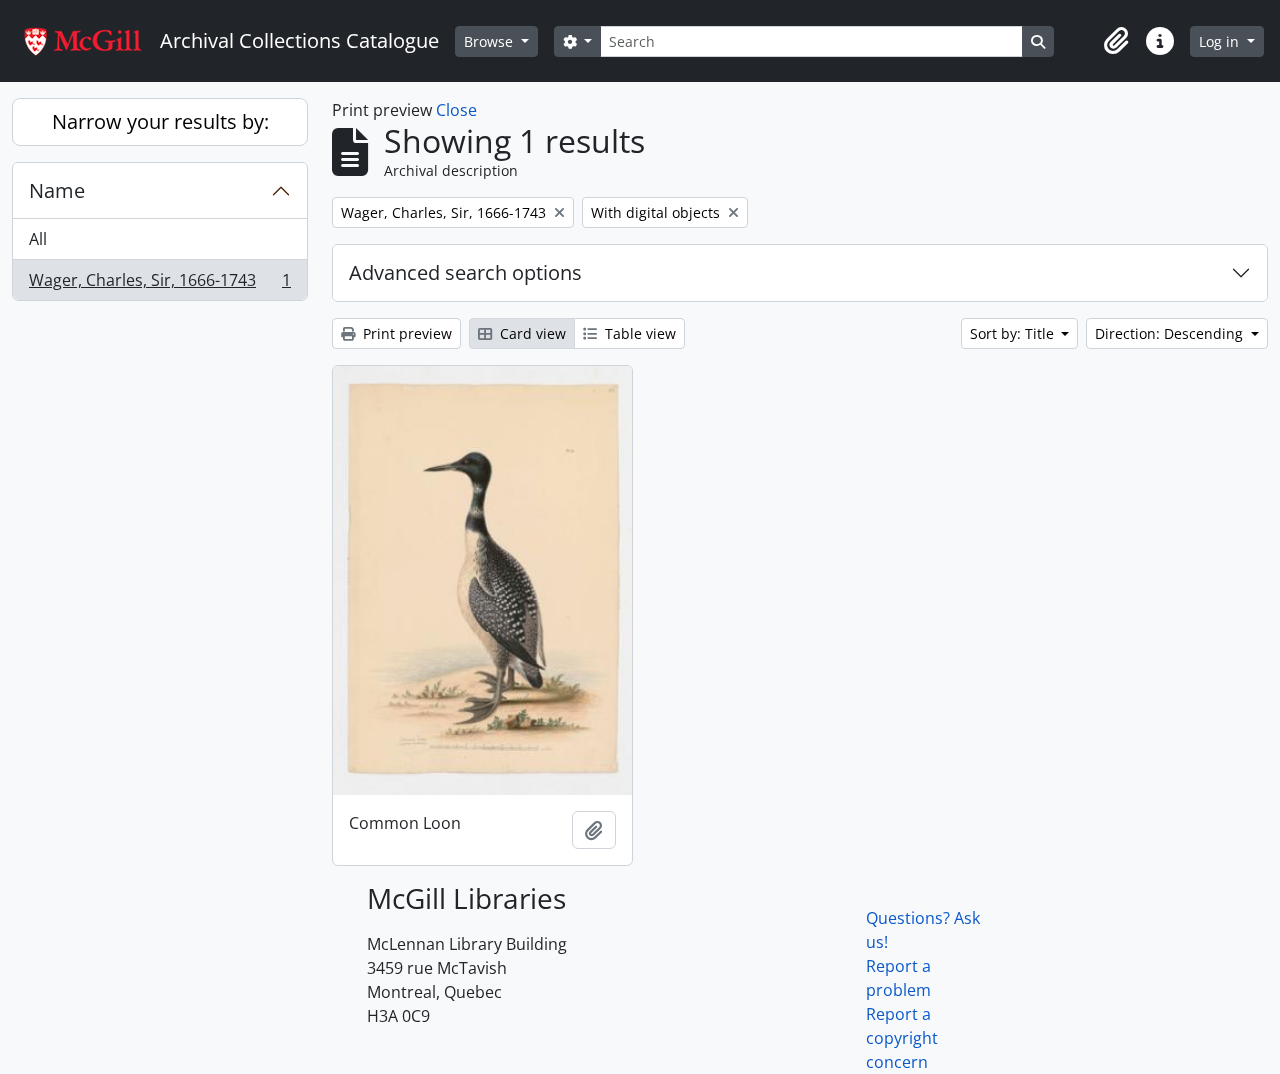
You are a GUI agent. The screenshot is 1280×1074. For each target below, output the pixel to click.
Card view (531, 333)
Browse (490, 41)
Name (57, 190)
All (38, 239)
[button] (1116, 41)
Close (456, 110)
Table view (638, 333)
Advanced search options (465, 272)
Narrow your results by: (160, 121)
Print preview (405, 333)
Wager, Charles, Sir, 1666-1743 (159, 284)
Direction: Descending (1171, 333)
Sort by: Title (1014, 333)
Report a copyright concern (902, 1038)
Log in (1221, 41)
